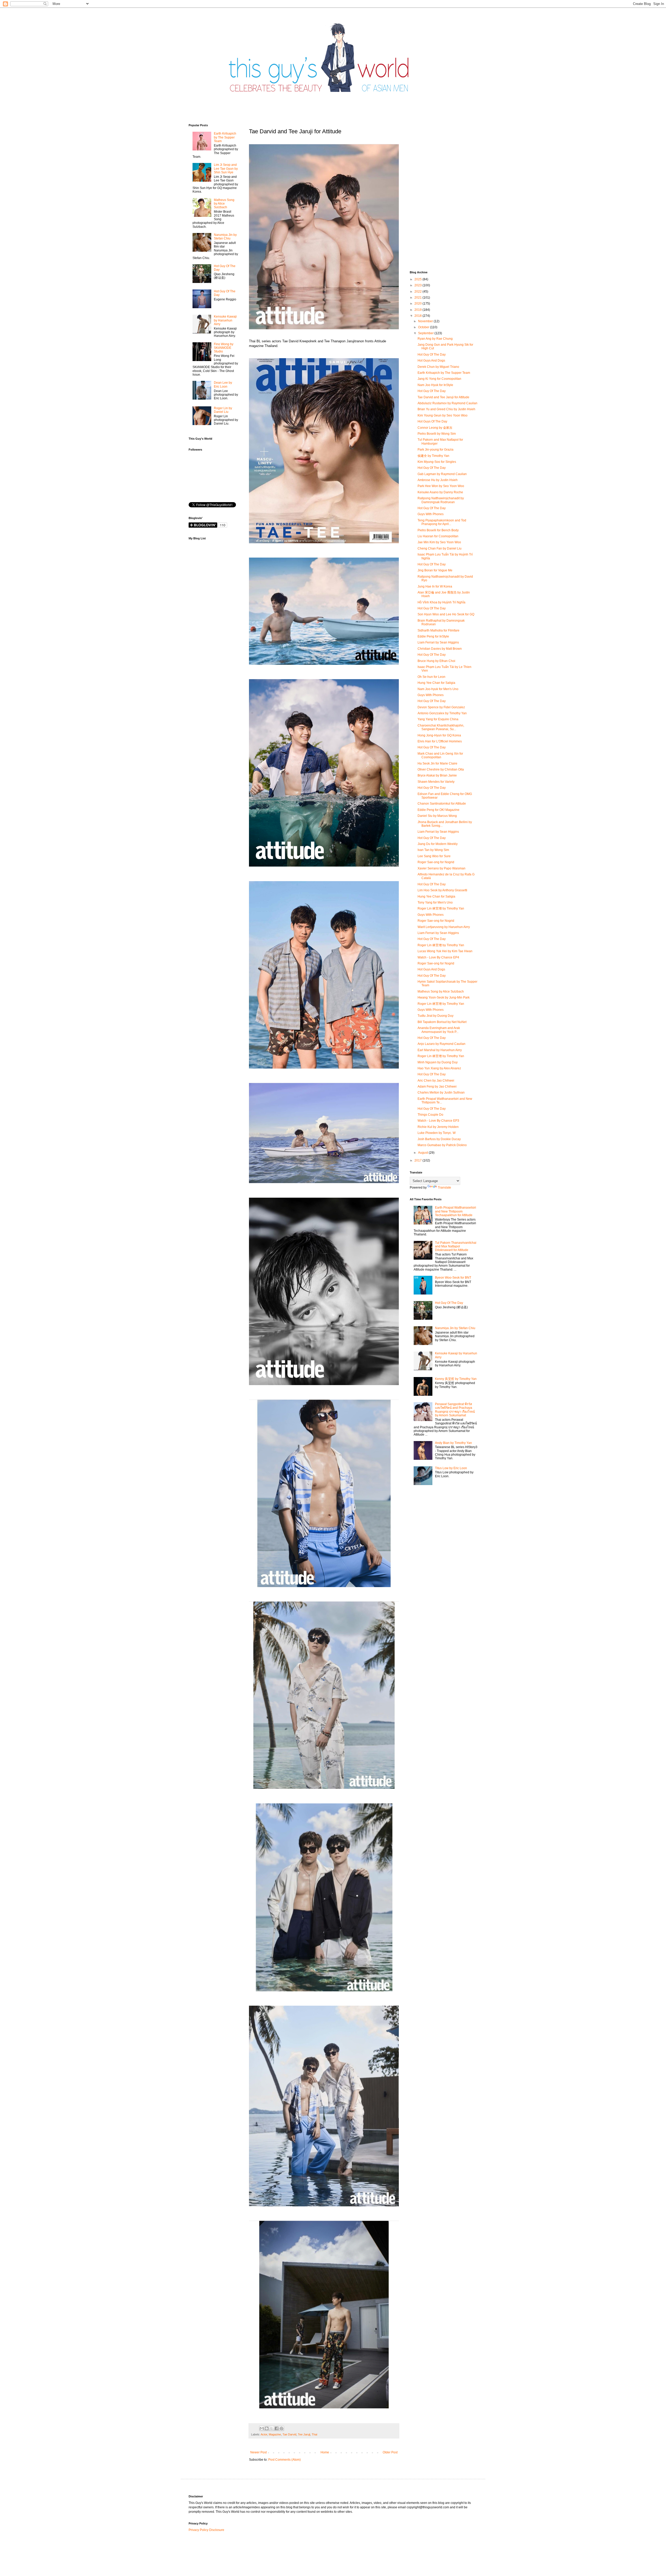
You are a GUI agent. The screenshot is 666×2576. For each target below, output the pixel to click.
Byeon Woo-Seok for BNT (453, 1278)
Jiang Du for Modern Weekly (438, 844)
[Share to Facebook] (277, 2428)
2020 (418, 304)
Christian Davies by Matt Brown (440, 649)
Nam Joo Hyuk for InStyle (435, 385)
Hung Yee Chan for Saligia (436, 683)
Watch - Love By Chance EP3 (438, 1121)
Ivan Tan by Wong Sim (433, 850)
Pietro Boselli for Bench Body (438, 530)
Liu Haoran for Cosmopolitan (438, 536)
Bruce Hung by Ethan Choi (436, 661)
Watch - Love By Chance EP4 (438, 957)
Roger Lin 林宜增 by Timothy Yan (441, 908)
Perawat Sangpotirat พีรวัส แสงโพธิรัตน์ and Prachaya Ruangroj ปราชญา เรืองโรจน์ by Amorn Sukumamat (455, 1410)
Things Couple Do (430, 1115)
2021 (418, 298)
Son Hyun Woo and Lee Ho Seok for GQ (446, 614)
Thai (314, 2434)
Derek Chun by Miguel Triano (438, 367)
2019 (418, 310)
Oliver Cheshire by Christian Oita (441, 769)
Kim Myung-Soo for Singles (437, 462)
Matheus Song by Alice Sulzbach (224, 204)
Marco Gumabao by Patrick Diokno (442, 1145)
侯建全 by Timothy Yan (433, 456)
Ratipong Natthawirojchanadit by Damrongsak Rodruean (441, 500)
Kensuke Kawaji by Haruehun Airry (225, 320)
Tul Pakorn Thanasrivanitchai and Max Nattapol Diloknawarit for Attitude (456, 1246)
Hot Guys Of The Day (432, 421)
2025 (418, 279)
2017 (418, 1160)
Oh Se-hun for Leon (431, 677)
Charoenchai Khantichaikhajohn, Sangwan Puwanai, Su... (441, 727)
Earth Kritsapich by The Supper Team (225, 137)
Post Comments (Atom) (284, 2460)
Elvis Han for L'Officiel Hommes (440, 741)
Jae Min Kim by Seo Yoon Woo (439, 542)
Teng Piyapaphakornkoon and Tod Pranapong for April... (442, 522)
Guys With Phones (431, 514)
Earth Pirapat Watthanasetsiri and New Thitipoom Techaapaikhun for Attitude (456, 1211)
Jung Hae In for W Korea (435, 586)
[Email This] (262, 2428)
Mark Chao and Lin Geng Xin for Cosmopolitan (440, 755)
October (424, 327)
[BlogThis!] (267, 2428)
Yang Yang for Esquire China (438, 719)
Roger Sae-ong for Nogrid (436, 862)
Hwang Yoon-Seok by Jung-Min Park (444, 997)
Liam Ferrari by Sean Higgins (438, 642)
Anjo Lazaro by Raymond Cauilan (441, 1044)
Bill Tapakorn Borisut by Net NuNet (442, 1022)
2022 (418, 292)
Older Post (390, 2452)
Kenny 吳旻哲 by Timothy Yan (456, 1379)
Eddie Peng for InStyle (433, 636)
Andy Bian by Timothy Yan (453, 1443)
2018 (418, 316)
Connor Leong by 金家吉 (435, 428)
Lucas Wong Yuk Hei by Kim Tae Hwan (445, 951)
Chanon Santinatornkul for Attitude (442, 804)
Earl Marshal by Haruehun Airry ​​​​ (440, 1050)
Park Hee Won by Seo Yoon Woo (441, 486)
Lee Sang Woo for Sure (434, 856)
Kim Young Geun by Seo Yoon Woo (443, 415)
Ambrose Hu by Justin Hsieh (438, 480)
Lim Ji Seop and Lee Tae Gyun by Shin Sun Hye (226, 169)
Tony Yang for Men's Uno (435, 902)
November (426, 321)
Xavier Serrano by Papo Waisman (441, 868)
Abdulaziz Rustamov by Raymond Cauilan (447, 403)
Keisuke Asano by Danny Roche (440, 492)
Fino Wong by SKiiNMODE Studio (224, 348)
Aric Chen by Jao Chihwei (436, 1081)
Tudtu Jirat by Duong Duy (436, 1016)
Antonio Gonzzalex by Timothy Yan (442, 713)
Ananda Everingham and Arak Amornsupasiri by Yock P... (439, 1030)
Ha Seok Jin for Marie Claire (437, 763)
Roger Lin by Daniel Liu (223, 410)
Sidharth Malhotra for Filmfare (438, 630)
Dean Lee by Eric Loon (223, 384)
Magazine (275, 2434)
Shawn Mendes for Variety (436, 782)
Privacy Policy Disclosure (206, 2530)
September (426, 333)
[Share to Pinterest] (281, 2428)
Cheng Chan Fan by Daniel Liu (440, 548)
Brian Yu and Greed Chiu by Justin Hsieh (446, 409)
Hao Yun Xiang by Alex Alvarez (439, 1068)
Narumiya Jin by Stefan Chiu (225, 237)
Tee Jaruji (304, 2434)
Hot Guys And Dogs (431, 361)
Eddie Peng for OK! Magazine (438, 810)
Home (325, 2452)
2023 (418, 285)
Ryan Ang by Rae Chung (435, 339)
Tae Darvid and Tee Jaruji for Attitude (443, 397)
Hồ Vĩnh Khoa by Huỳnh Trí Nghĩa (441, 602)
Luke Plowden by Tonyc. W (437, 1133)
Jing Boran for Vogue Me (435, 570)
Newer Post (258, 2452)
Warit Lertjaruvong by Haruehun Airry (444, 927)
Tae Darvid (289, 2434)
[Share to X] (272, 2428)
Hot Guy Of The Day (432, 355)
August (423, 1153)
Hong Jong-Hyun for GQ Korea (439, 735)
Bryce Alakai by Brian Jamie (437, 775)
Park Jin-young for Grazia (436, 450)
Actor (264, 2434)
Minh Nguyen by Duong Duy (438, 1062)
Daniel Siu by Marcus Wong (437, 816)
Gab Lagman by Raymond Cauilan (442, 474)
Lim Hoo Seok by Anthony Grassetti (442, 890)
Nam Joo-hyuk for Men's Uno (438, 689)
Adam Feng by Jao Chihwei (437, 1087)
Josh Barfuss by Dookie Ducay (439, 1139)
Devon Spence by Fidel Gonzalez (441, 707)
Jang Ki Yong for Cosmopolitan (439, 379)
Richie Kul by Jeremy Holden (438, 1127)
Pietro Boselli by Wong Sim (437, 434)
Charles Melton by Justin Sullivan (441, 1093)
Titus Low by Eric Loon (451, 1468)
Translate (444, 1188)
